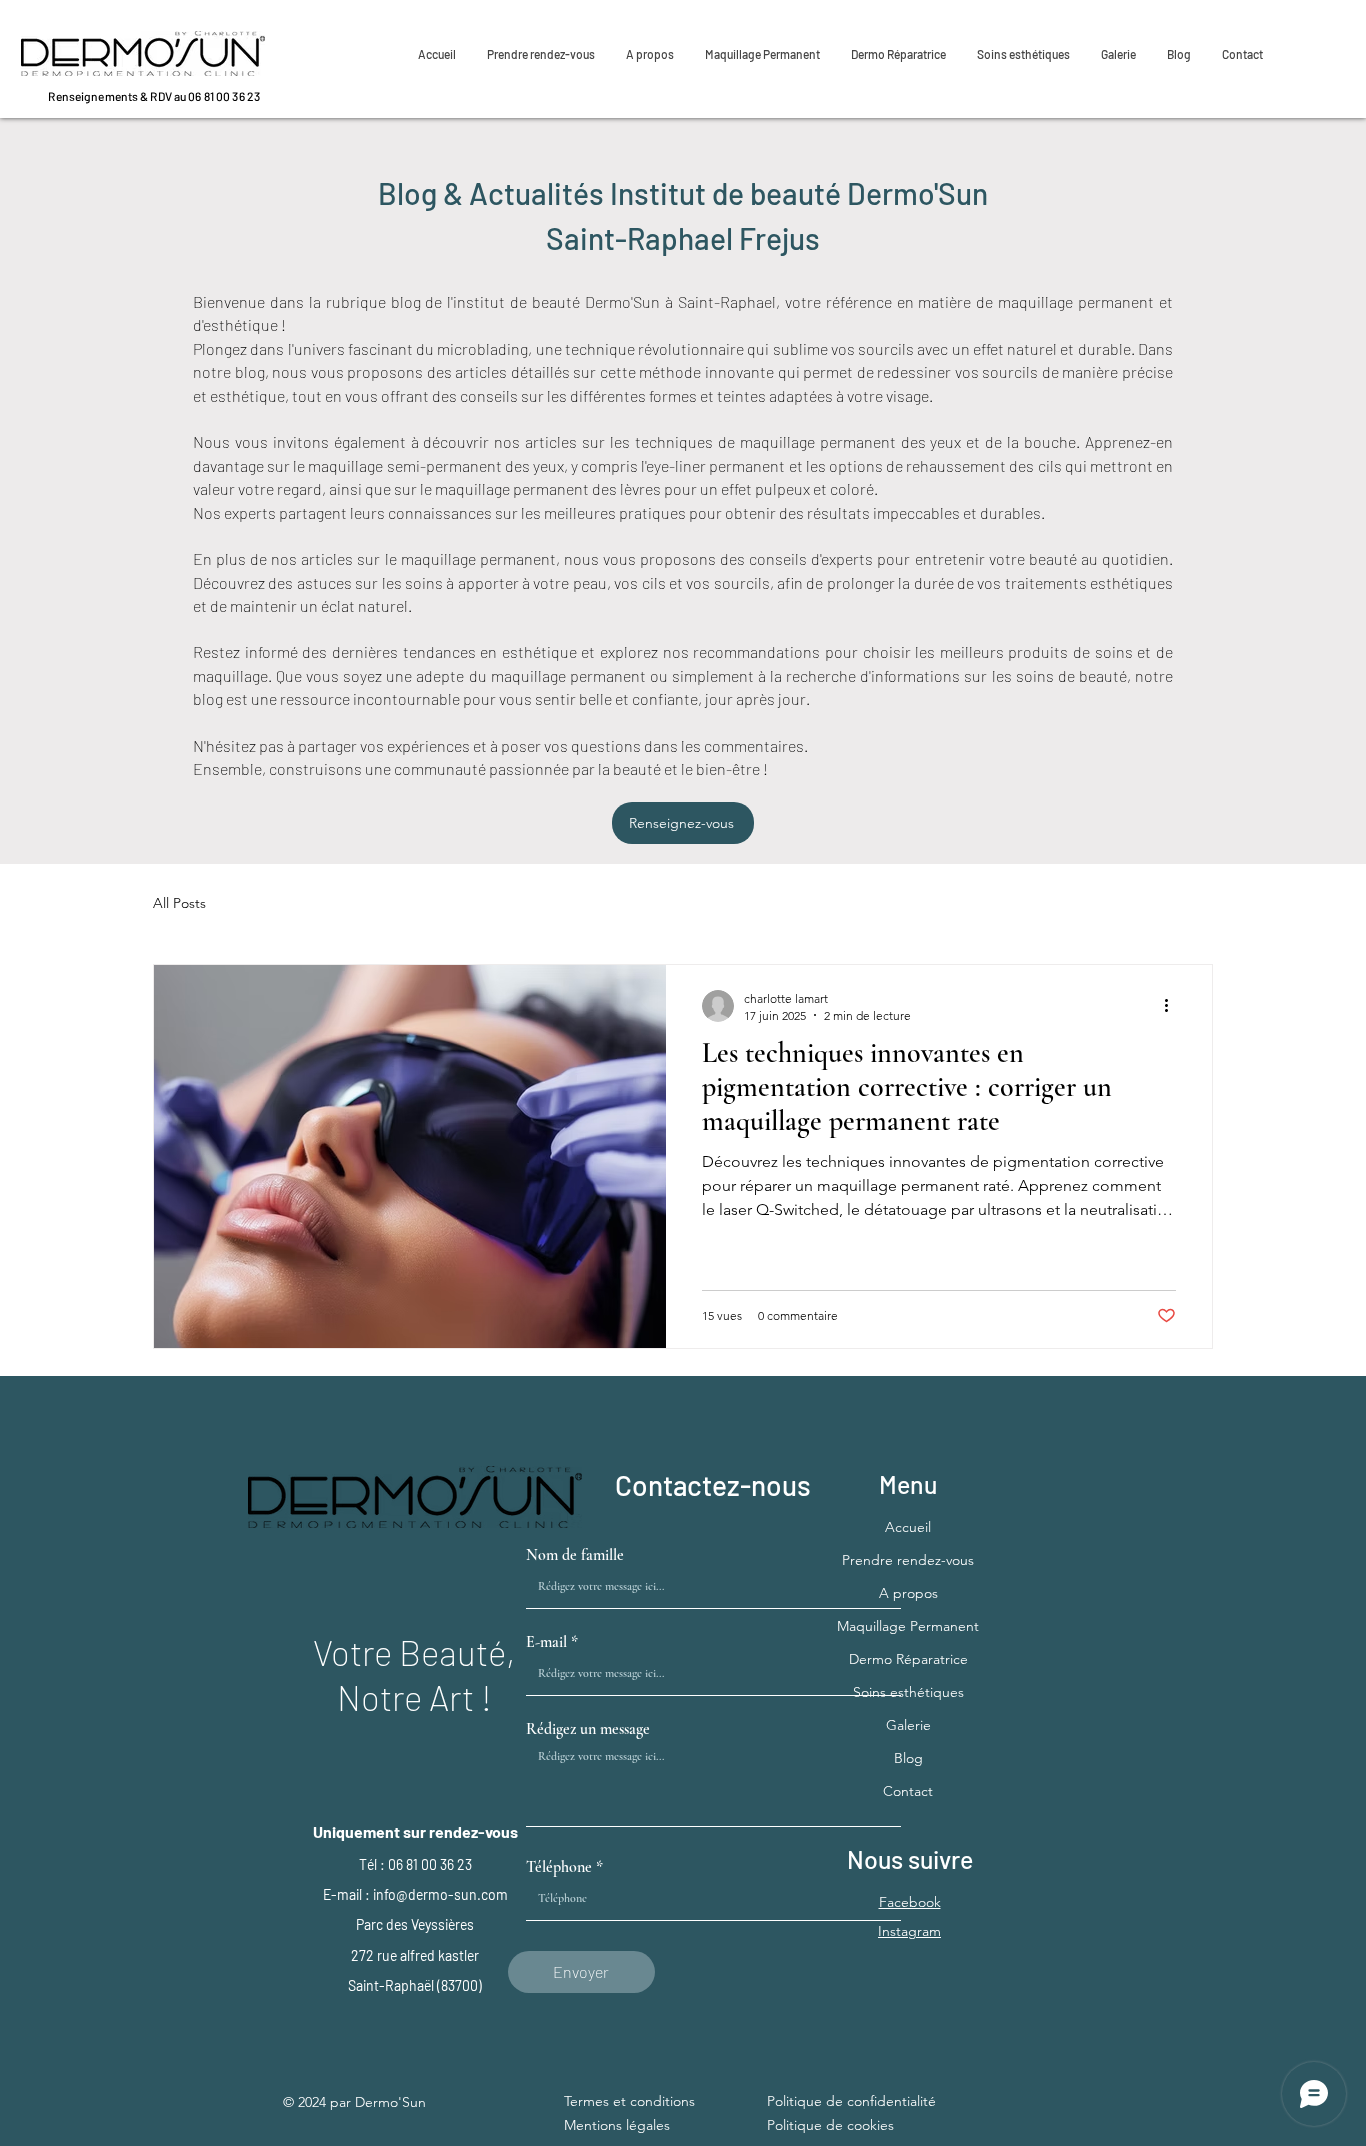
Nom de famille (575, 1555)
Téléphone (559, 1867)
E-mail (546, 1642)
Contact (908, 1791)
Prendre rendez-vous (908, 1560)
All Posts (179, 903)
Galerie (908, 1725)
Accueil (908, 1527)
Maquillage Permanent (908, 1626)
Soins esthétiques (908, 1692)
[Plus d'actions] (1173, 1006)
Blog (908, 1758)
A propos (908, 1593)
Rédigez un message (588, 1729)
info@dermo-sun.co (434, 1894)
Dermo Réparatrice (908, 1659)
